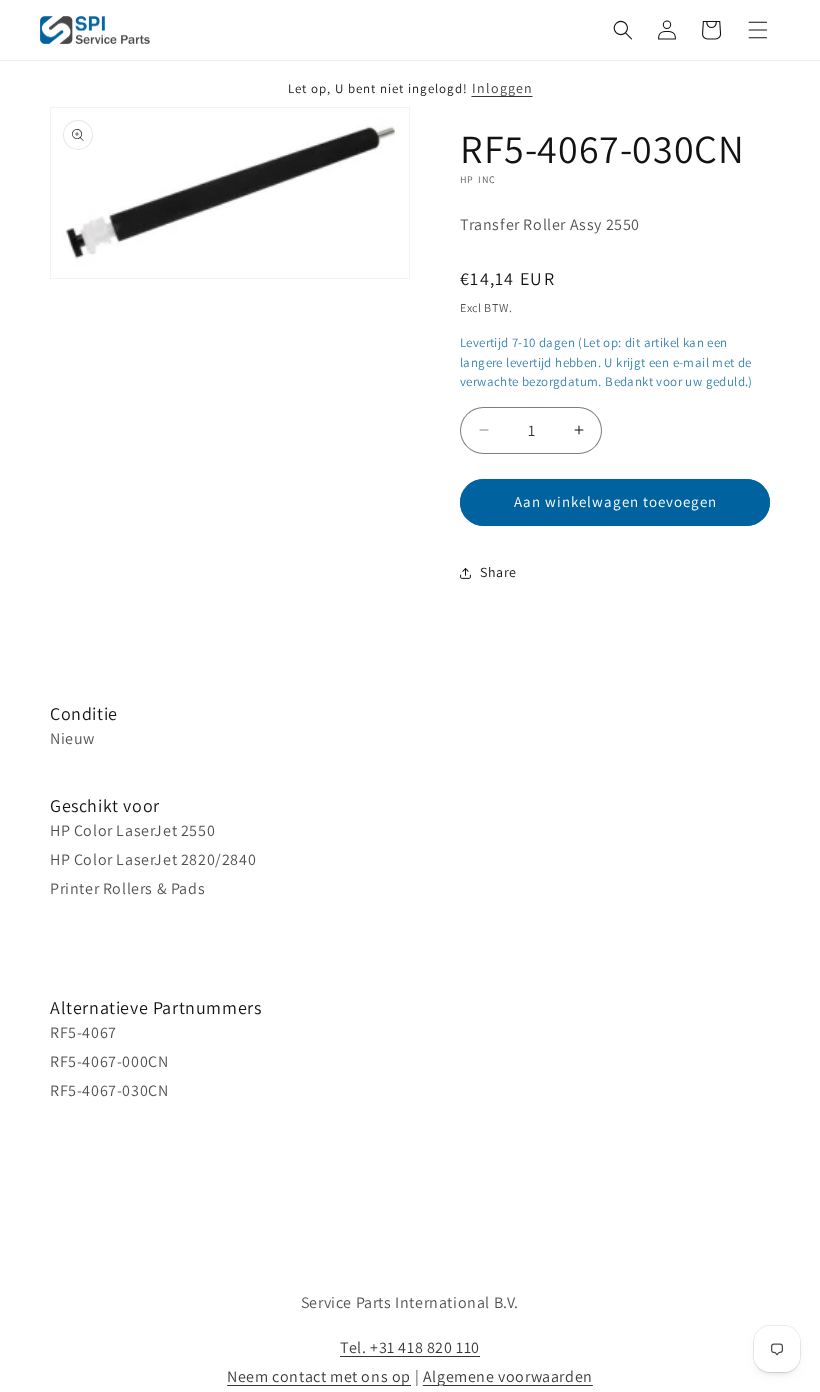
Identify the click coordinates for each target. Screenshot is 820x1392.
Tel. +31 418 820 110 (410, 1347)
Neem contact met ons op (319, 1376)
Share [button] (498, 572)
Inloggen (502, 88)
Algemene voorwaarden (508, 1376)
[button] (623, 30)
